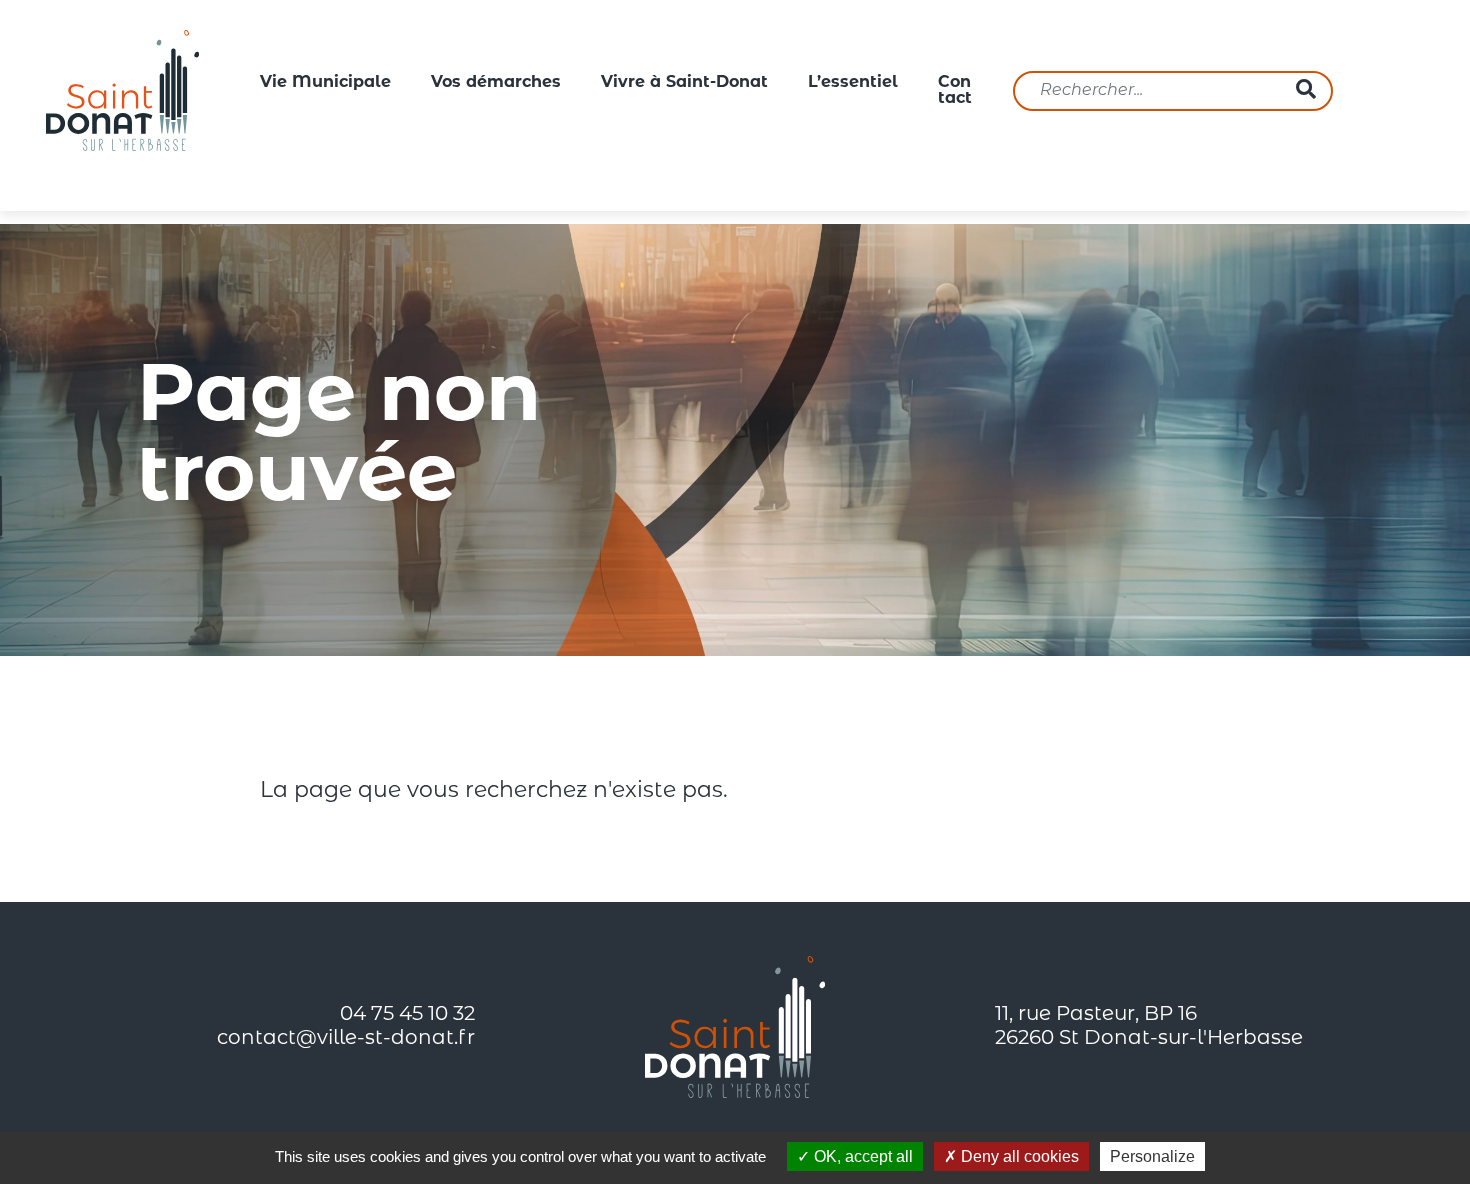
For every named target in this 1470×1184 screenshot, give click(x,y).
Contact (955, 91)
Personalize (1152, 1156)
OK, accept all (861, 1156)
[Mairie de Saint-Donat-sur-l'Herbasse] (123, 91)
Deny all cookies (1018, 1156)
